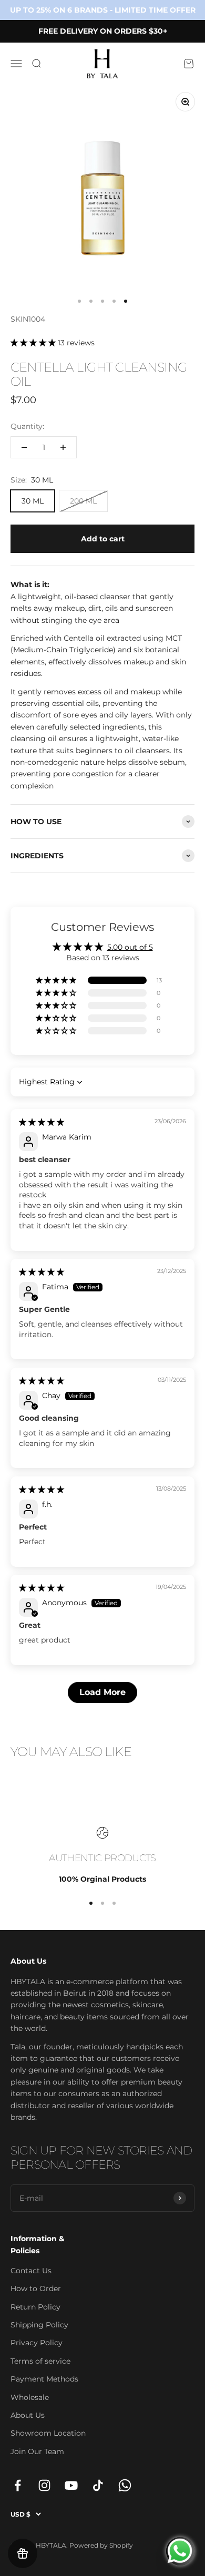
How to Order (36, 2288)
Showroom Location (48, 2433)
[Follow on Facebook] (18, 2485)
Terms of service (40, 2361)
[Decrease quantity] (24, 447)
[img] (42, 1122)
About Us (28, 2415)
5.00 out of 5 (130, 947)
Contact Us (31, 2271)
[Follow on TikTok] (98, 2485)
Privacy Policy (37, 2343)
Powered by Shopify (101, 2545)
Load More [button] (102, 1692)
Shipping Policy (39, 2325)
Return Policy (35, 2307)
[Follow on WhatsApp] (125, 2485)
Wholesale (30, 2397)
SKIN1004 (28, 319)
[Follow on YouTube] (71, 2485)
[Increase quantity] (63, 447)
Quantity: (27, 426)
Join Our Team (37, 2451)
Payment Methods (44, 2379)
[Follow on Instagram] (44, 2485)
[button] (34, 343)
